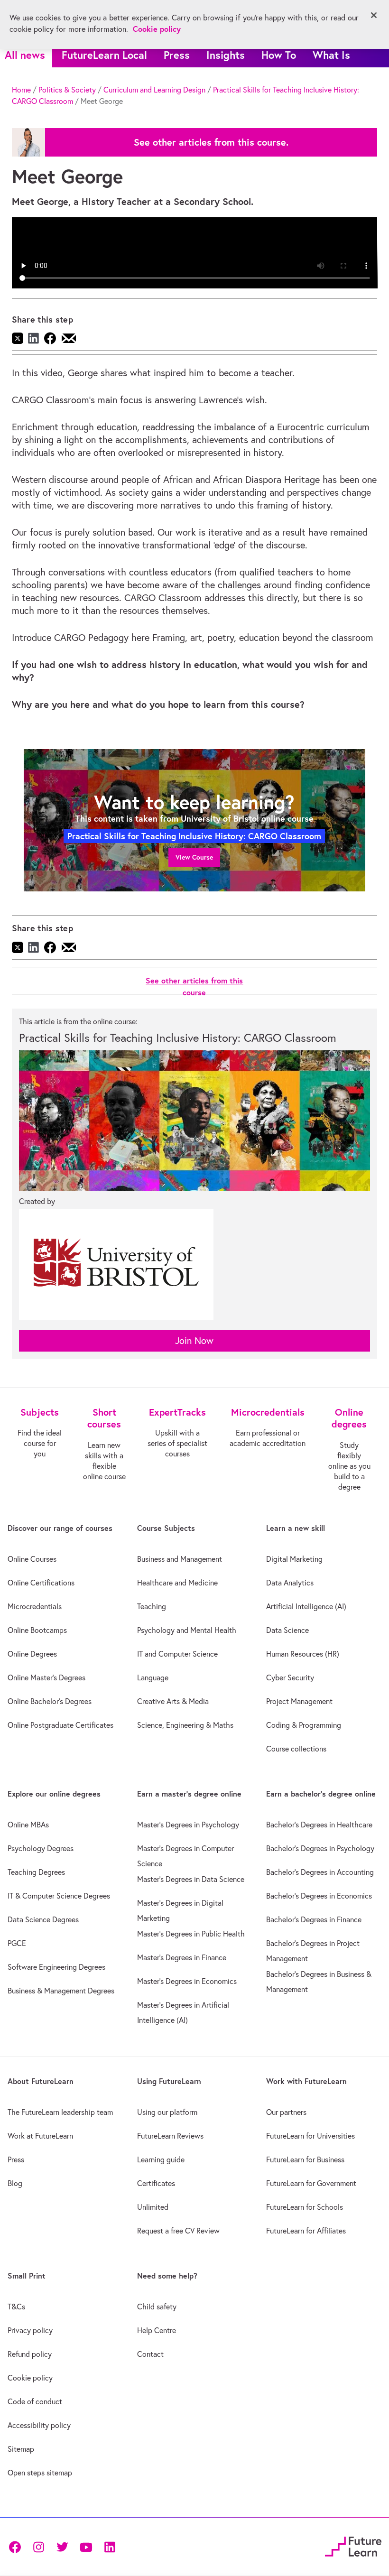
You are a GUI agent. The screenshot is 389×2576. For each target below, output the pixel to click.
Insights (226, 55)
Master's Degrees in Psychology (188, 1825)
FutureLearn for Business (305, 2159)
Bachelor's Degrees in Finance (314, 1919)
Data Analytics (290, 1583)
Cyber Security (290, 1677)
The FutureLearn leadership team (60, 2112)
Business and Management (180, 1559)
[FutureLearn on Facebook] (17, 2546)
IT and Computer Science (177, 1654)
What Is (331, 55)
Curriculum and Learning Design (154, 90)
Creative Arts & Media (173, 1701)
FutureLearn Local (104, 55)
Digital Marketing (294, 1559)
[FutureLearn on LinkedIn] (110, 2546)
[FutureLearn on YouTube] (86, 2546)
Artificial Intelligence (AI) (306, 1606)
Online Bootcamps (37, 1630)
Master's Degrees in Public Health (191, 1934)
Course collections (296, 1749)
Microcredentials (35, 1606)
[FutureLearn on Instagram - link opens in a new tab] (38, 2546)
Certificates (156, 2183)
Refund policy (30, 2354)
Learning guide (161, 2159)
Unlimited (153, 2207)
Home (21, 90)
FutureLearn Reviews (170, 2136)
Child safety (157, 2307)
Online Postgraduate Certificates (60, 1725)
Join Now (194, 1340)
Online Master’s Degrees (46, 1677)
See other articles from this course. (211, 142)
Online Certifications (41, 1583)
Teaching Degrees (36, 1872)
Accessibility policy (39, 2425)
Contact (150, 2354)
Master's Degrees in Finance (182, 1957)
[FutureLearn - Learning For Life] (353, 2545)
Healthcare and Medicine (177, 1583)
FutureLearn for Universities (310, 2136)
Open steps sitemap (40, 2473)
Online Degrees (32, 1654)
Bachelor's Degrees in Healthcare (319, 1825)
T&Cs (16, 2307)
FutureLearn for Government (311, 2183)
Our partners (286, 2112)
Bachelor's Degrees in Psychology (320, 1848)
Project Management (299, 1701)
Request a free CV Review (178, 2231)
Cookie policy (30, 2378)
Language (153, 1677)
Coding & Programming (304, 1725)
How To (279, 55)
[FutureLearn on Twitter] (62, 2546)
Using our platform (167, 2112)
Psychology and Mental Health (187, 1630)
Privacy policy (30, 2330)
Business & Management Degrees (61, 1991)
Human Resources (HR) (303, 1654)
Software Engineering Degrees (56, 1967)
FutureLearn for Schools (305, 2207)
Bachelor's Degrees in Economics (319, 1896)
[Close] (374, 15)
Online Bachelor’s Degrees (50, 1701)
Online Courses (32, 1559)
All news (25, 55)
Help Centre (157, 2330)
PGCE (17, 1943)
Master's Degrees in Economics (187, 1981)
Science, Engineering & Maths (185, 1725)
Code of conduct (35, 2401)
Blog (15, 2183)
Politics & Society (67, 90)
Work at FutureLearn (40, 2136)
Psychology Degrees (41, 1848)
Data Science (287, 1630)
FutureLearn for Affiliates (306, 2231)
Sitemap (21, 2449)
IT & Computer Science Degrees (59, 1896)
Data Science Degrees (43, 1919)
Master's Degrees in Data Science (191, 1879)
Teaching (152, 1606)
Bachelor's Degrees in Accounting (320, 1872)
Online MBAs (28, 1825)
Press (177, 55)
